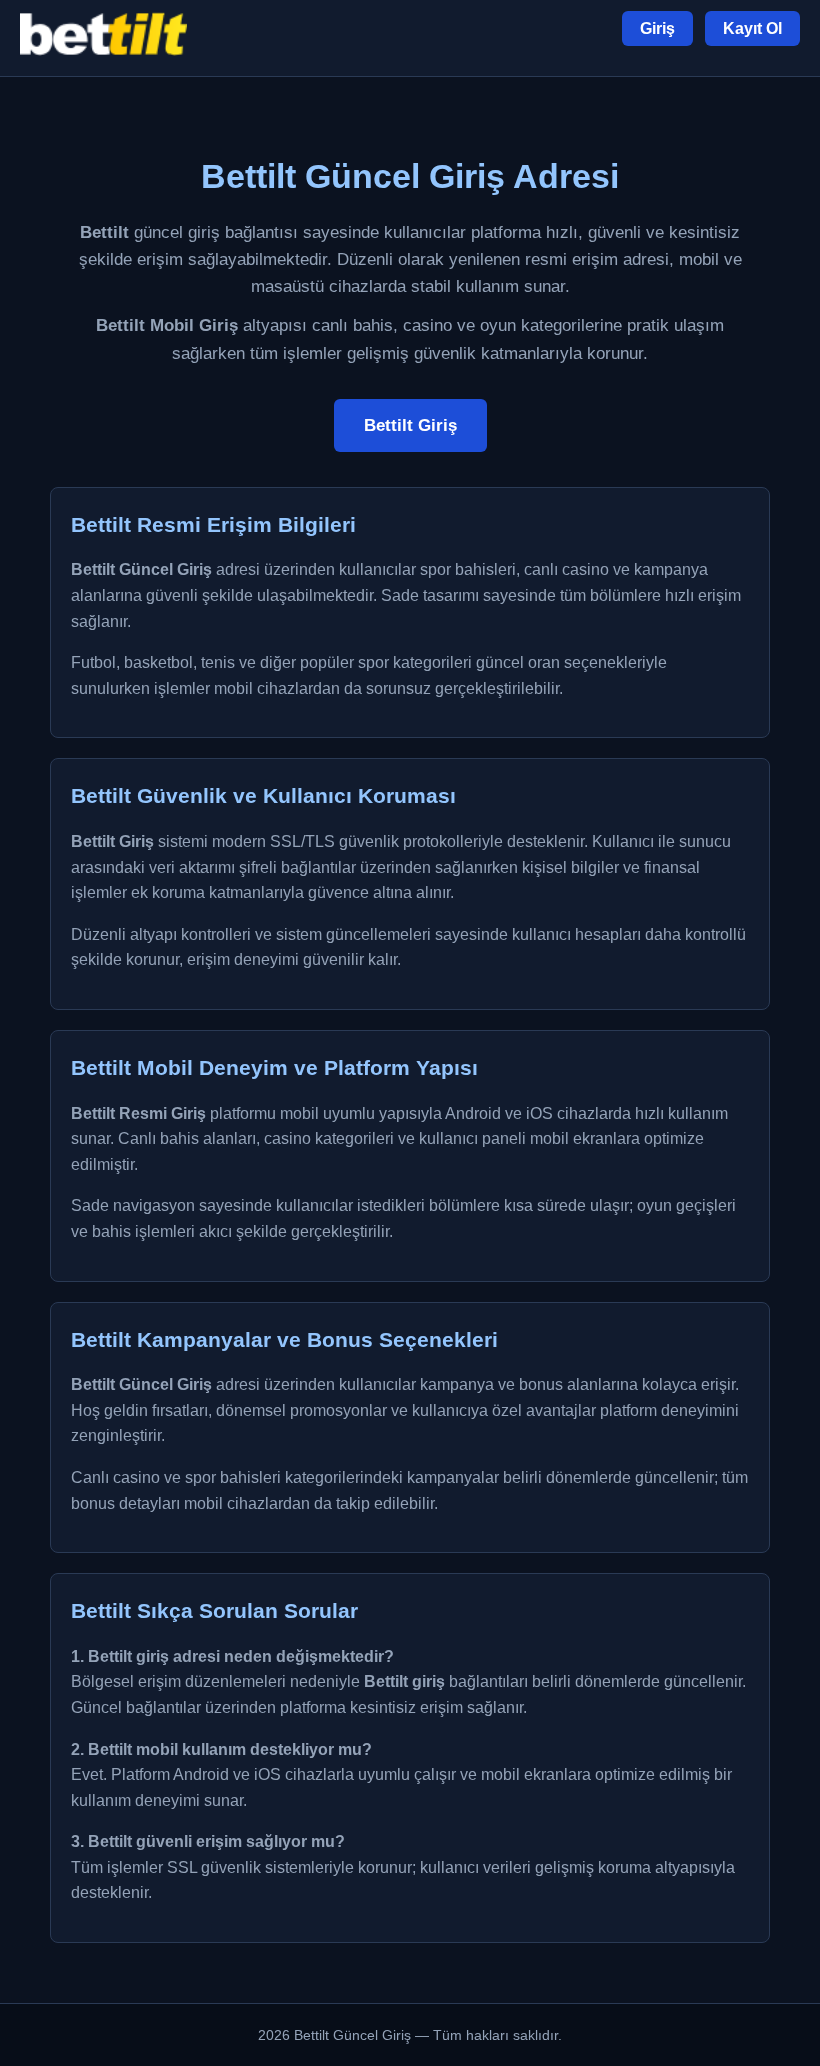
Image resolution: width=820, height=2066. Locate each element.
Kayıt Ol (752, 28)
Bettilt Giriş (410, 425)
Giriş (657, 28)
